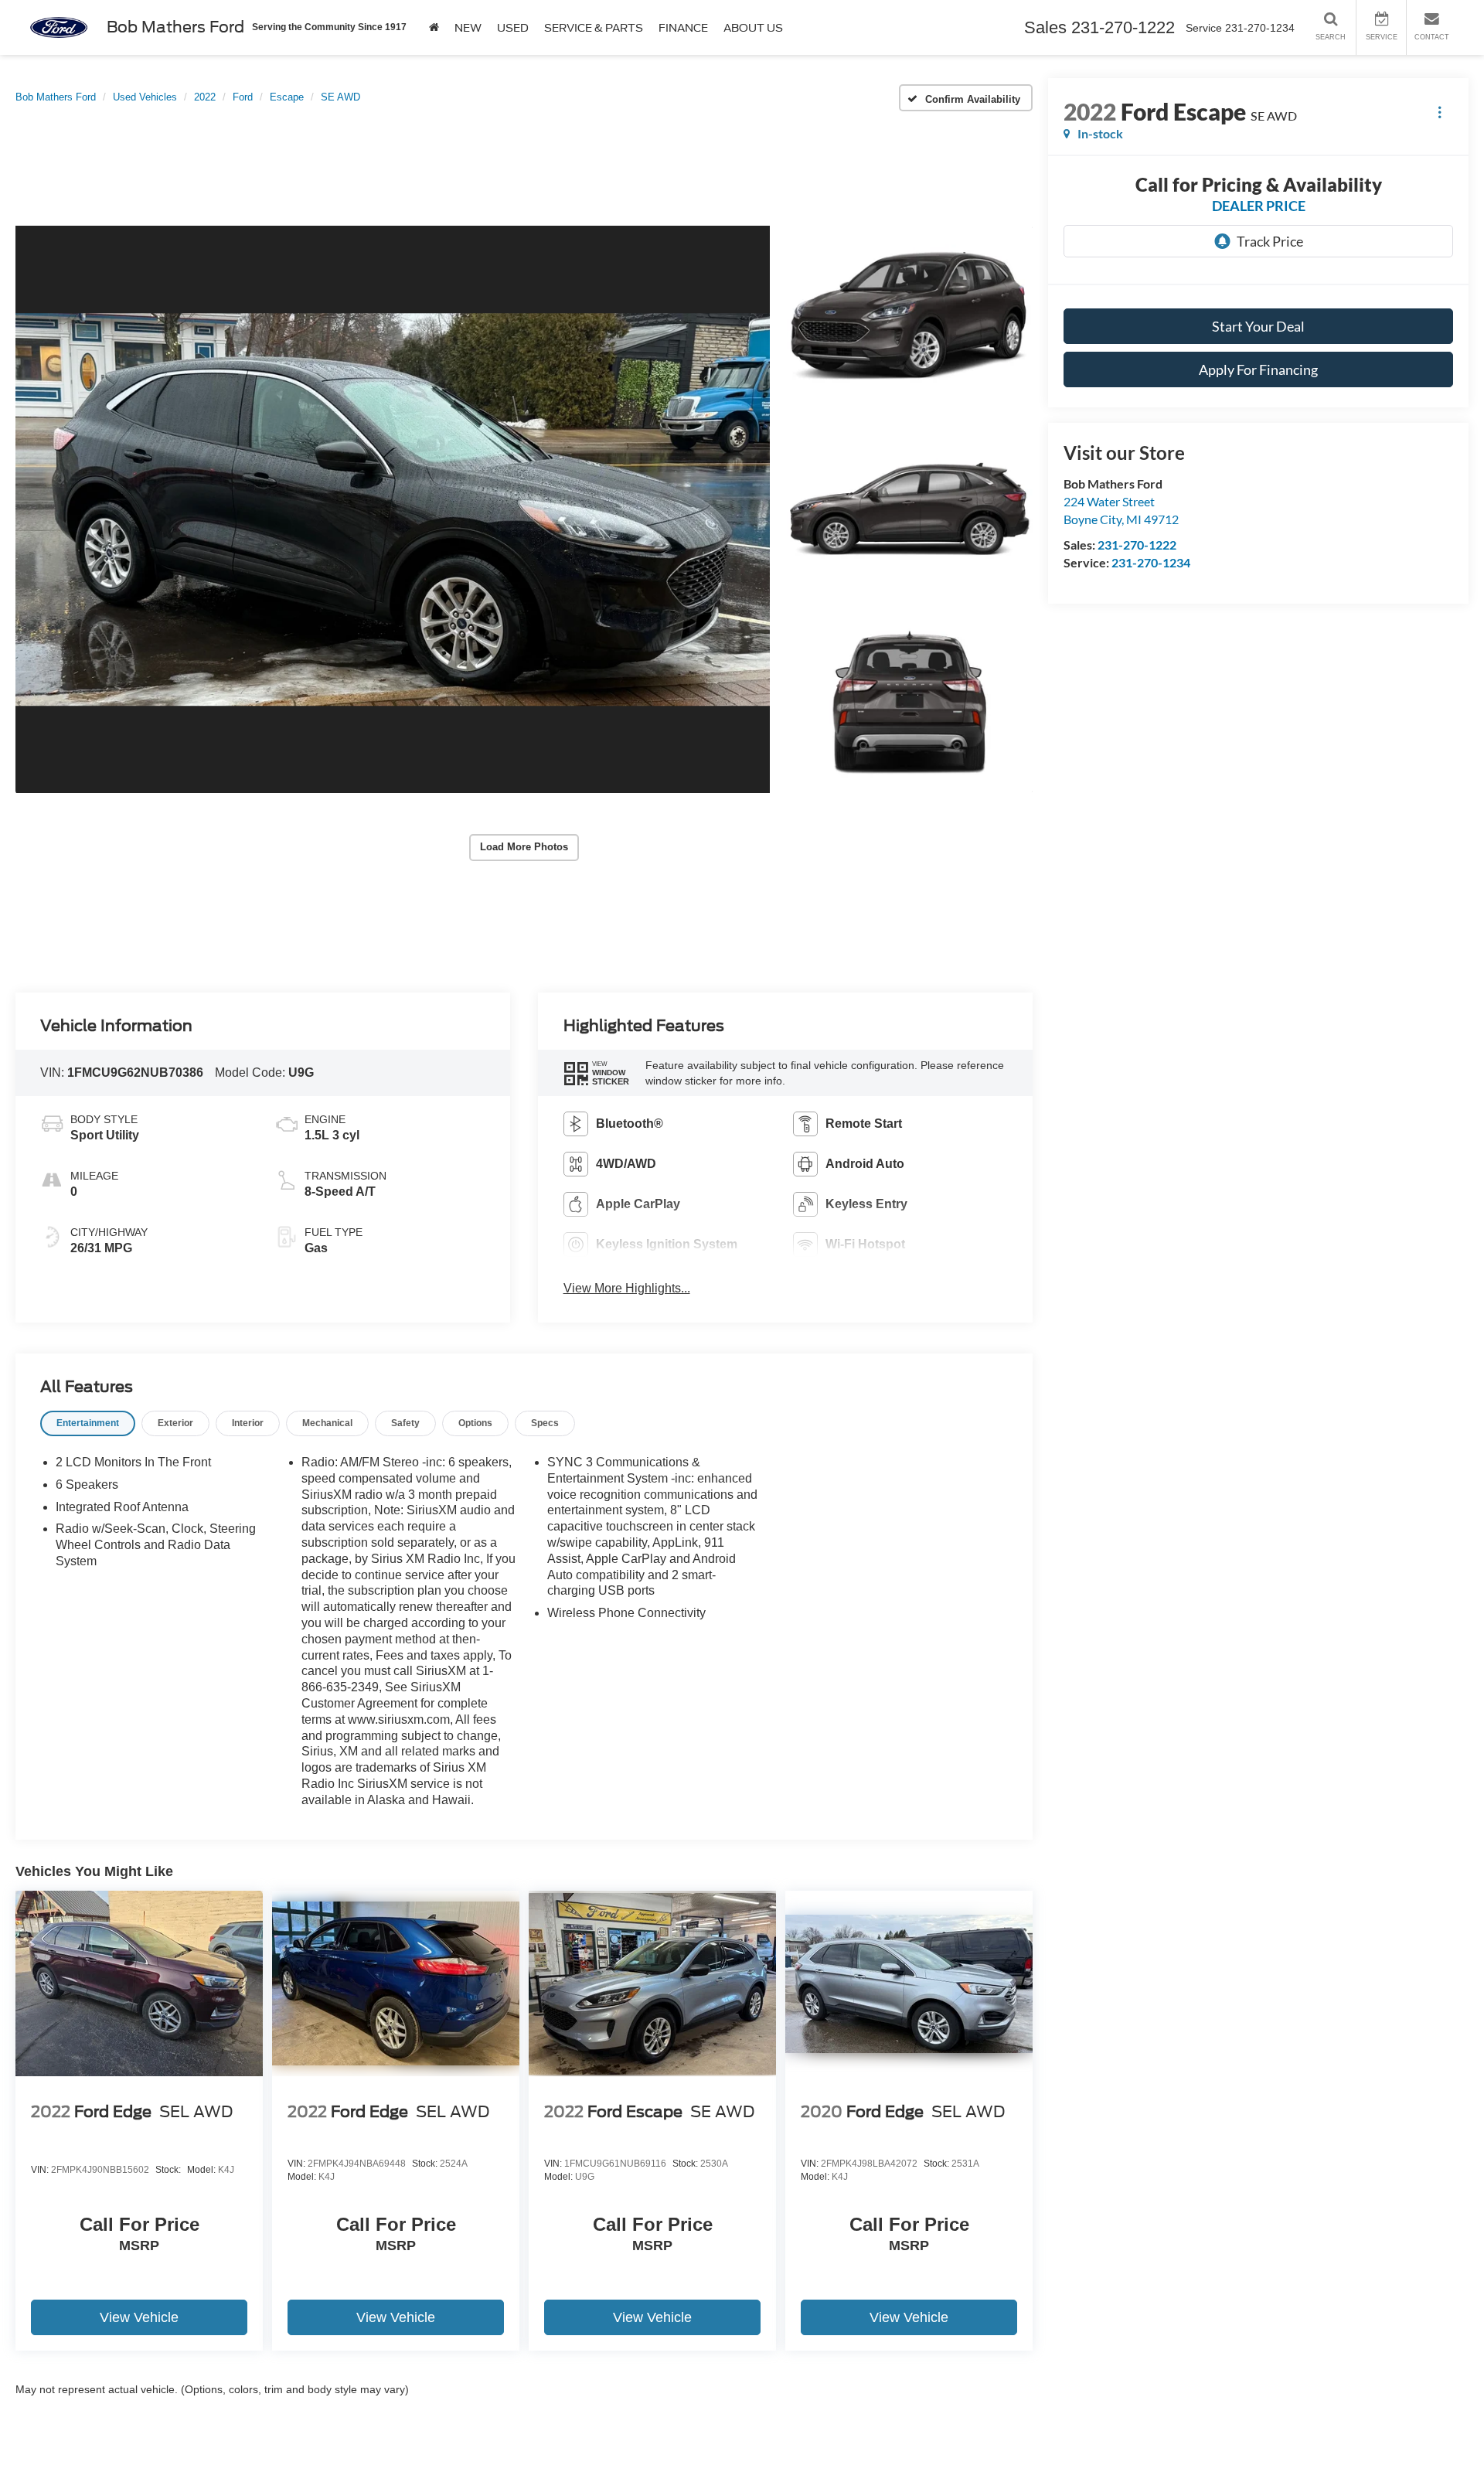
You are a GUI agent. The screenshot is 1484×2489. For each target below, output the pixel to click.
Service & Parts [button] (594, 28)
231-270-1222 (1137, 545)
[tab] (88, 1423)
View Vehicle (139, 2317)
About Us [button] (753, 28)
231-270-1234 (1151, 562)
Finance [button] (683, 28)
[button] (393, 509)
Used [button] (513, 28)
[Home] (434, 27)
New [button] (468, 28)
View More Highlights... (627, 1288)
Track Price (1270, 241)
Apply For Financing (1258, 369)
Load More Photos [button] (524, 847)
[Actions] (1440, 112)
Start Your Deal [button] (1258, 326)
